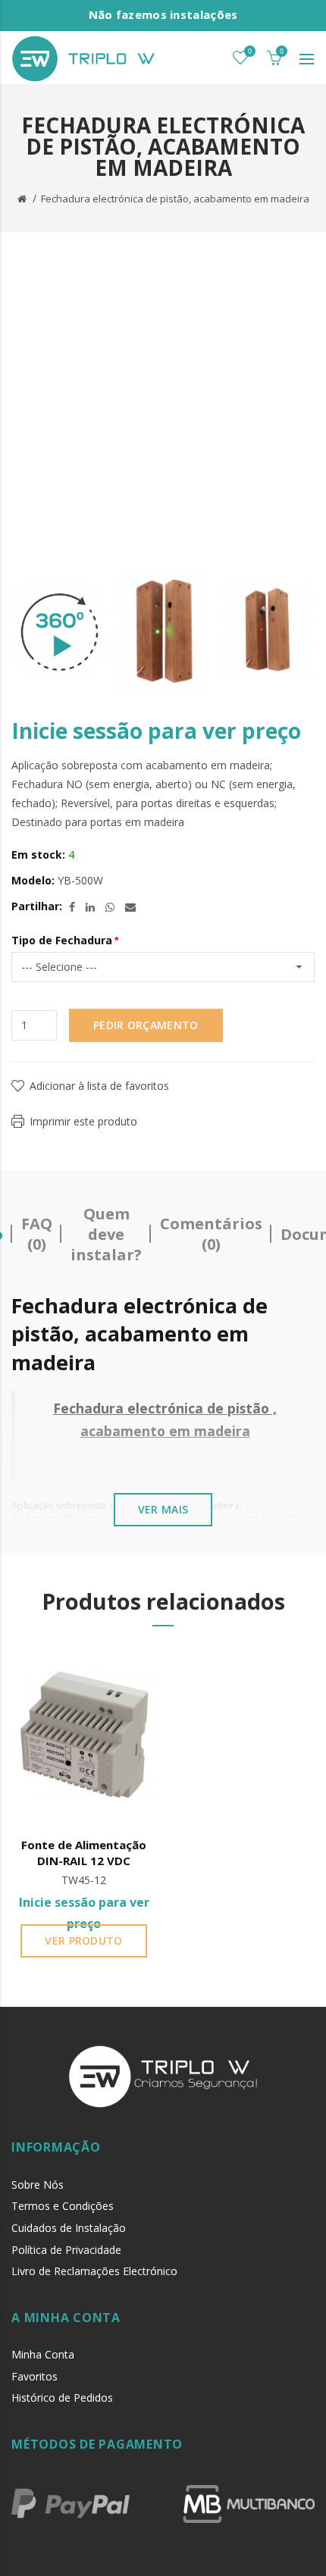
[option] (60, 632)
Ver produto (83, 1941)
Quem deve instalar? (106, 1234)
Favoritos (34, 2376)
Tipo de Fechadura (62, 940)
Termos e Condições (63, 2206)
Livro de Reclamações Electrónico (94, 2271)
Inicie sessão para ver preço (156, 731)
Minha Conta (43, 2354)
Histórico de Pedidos (62, 2398)
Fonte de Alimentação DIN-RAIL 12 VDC (84, 1853)
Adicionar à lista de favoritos (99, 1086)
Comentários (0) (211, 1234)
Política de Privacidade (66, 2250)
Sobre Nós (38, 2185)
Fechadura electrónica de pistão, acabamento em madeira (175, 199)
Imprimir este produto (83, 1121)
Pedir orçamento (146, 1025)
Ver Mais (163, 1509)
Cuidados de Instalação (69, 2228)
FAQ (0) (37, 1234)
